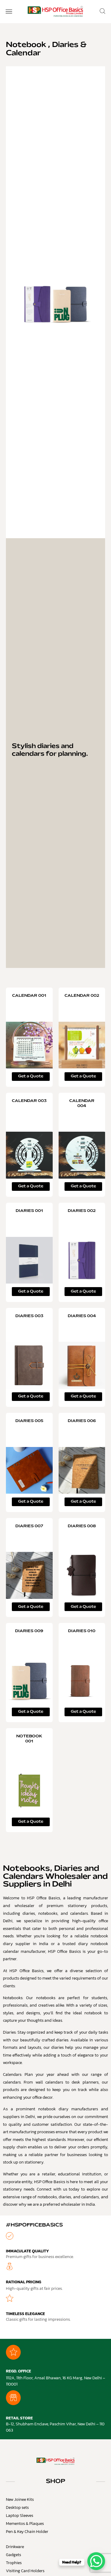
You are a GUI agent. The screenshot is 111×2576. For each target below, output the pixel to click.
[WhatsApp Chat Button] (96, 2561)
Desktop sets (17, 2507)
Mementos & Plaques (25, 2524)
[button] (9, 12)
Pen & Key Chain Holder (27, 2532)
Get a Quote (31, 1076)
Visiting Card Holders (25, 2571)
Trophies (14, 2563)
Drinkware (15, 2547)
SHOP (56, 2481)
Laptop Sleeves (20, 2516)
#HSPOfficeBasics (34, 2225)
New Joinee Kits (20, 2499)
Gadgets (13, 2555)
